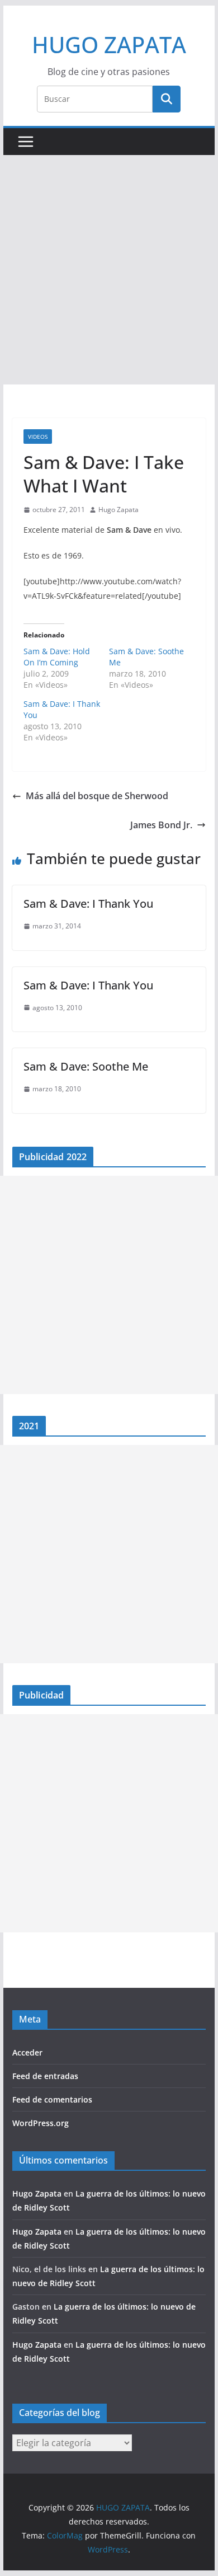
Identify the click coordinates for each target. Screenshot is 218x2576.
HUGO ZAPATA (109, 44)
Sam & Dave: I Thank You (88, 904)
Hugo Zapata (119, 510)
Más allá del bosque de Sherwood (97, 796)
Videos (38, 437)
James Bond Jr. (161, 825)
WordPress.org (41, 2123)
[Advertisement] (109, 270)
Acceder (27, 2052)
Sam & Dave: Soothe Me (86, 1066)
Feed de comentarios (52, 2099)
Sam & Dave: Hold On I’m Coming (57, 657)
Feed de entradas (45, 2076)
